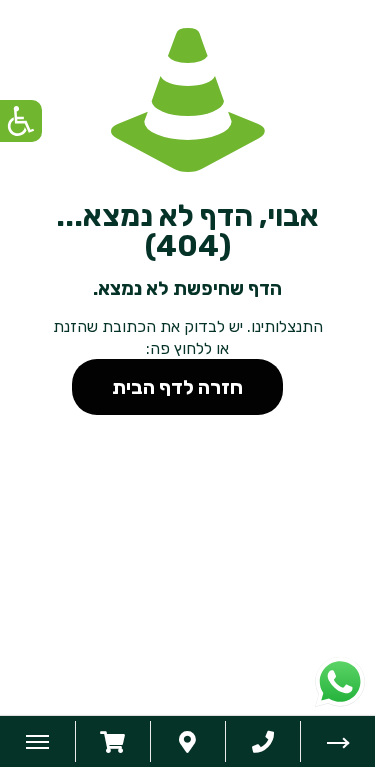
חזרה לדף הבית (177, 387)
